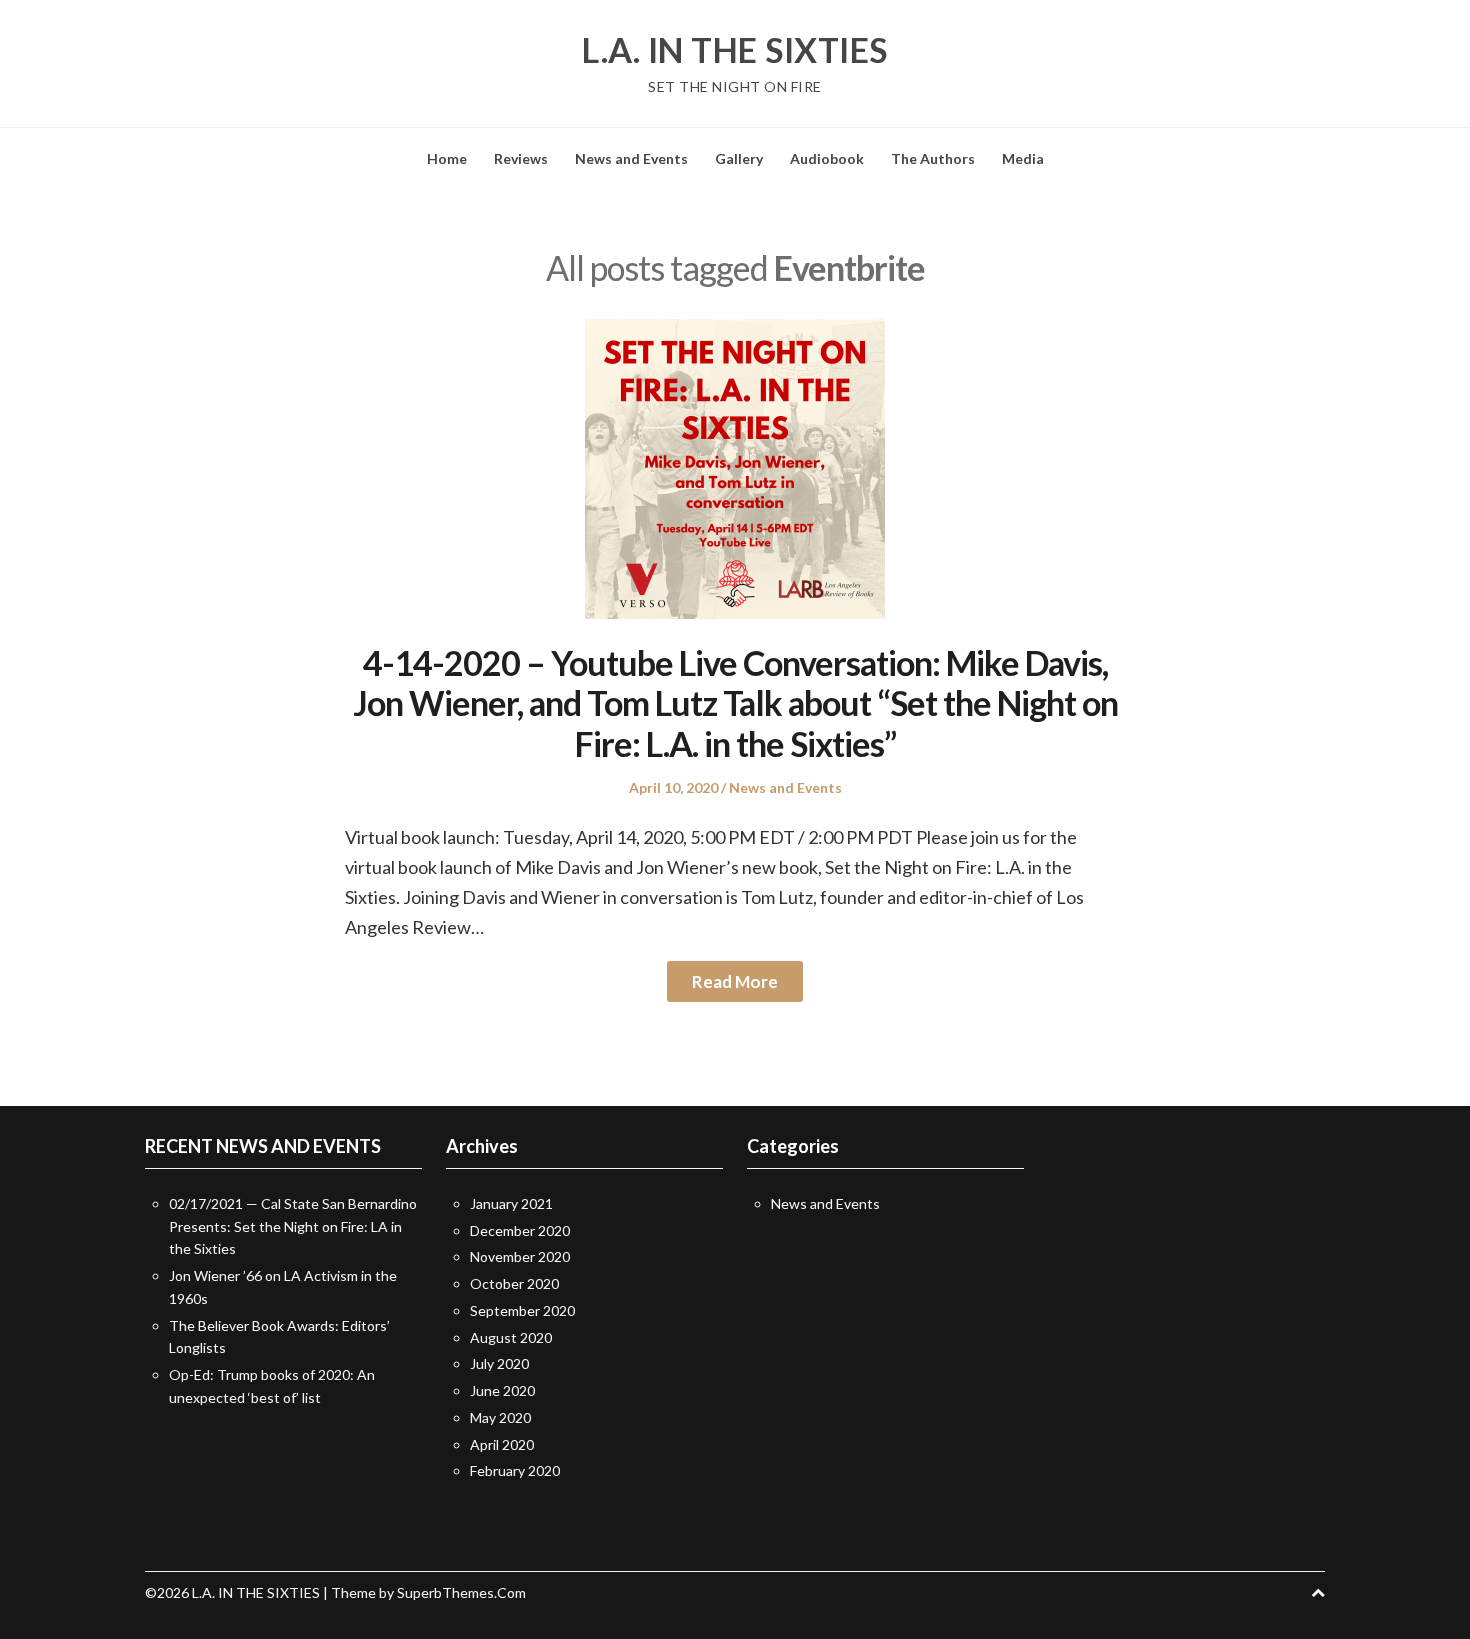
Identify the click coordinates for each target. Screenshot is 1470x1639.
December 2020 (520, 1230)
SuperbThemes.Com (461, 1592)
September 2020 (522, 1310)
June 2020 (502, 1390)
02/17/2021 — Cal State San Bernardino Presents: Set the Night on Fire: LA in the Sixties (293, 1226)
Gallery (739, 158)
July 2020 (499, 1363)
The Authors (933, 158)
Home (447, 158)
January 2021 (511, 1203)
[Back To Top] (1318, 1592)
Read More (735, 981)
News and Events (631, 158)
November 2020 (520, 1256)
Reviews (521, 158)
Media (1023, 158)
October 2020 (514, 1283)
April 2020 (502, 1444)
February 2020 (515, 1470)
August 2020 (511, 1337)
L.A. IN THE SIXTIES (735, 50)
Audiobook (827, 158)
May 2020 (500, 1417)
